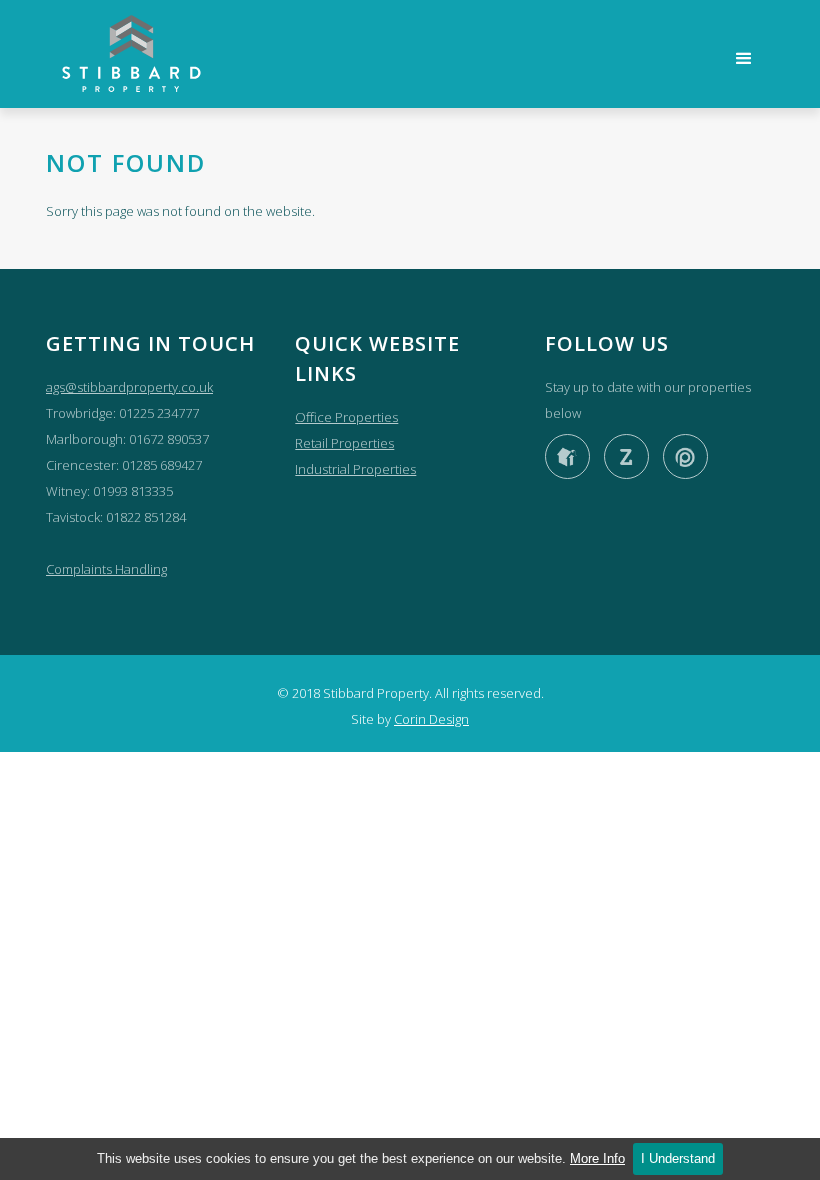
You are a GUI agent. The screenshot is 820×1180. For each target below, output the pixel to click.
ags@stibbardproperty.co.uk (129, 387)
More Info (597, 1158)
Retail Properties (344, 443)
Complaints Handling (106, 569)
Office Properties (346, 417)
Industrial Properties (355, 469)
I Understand (678, 1158)
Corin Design (431, 719)
